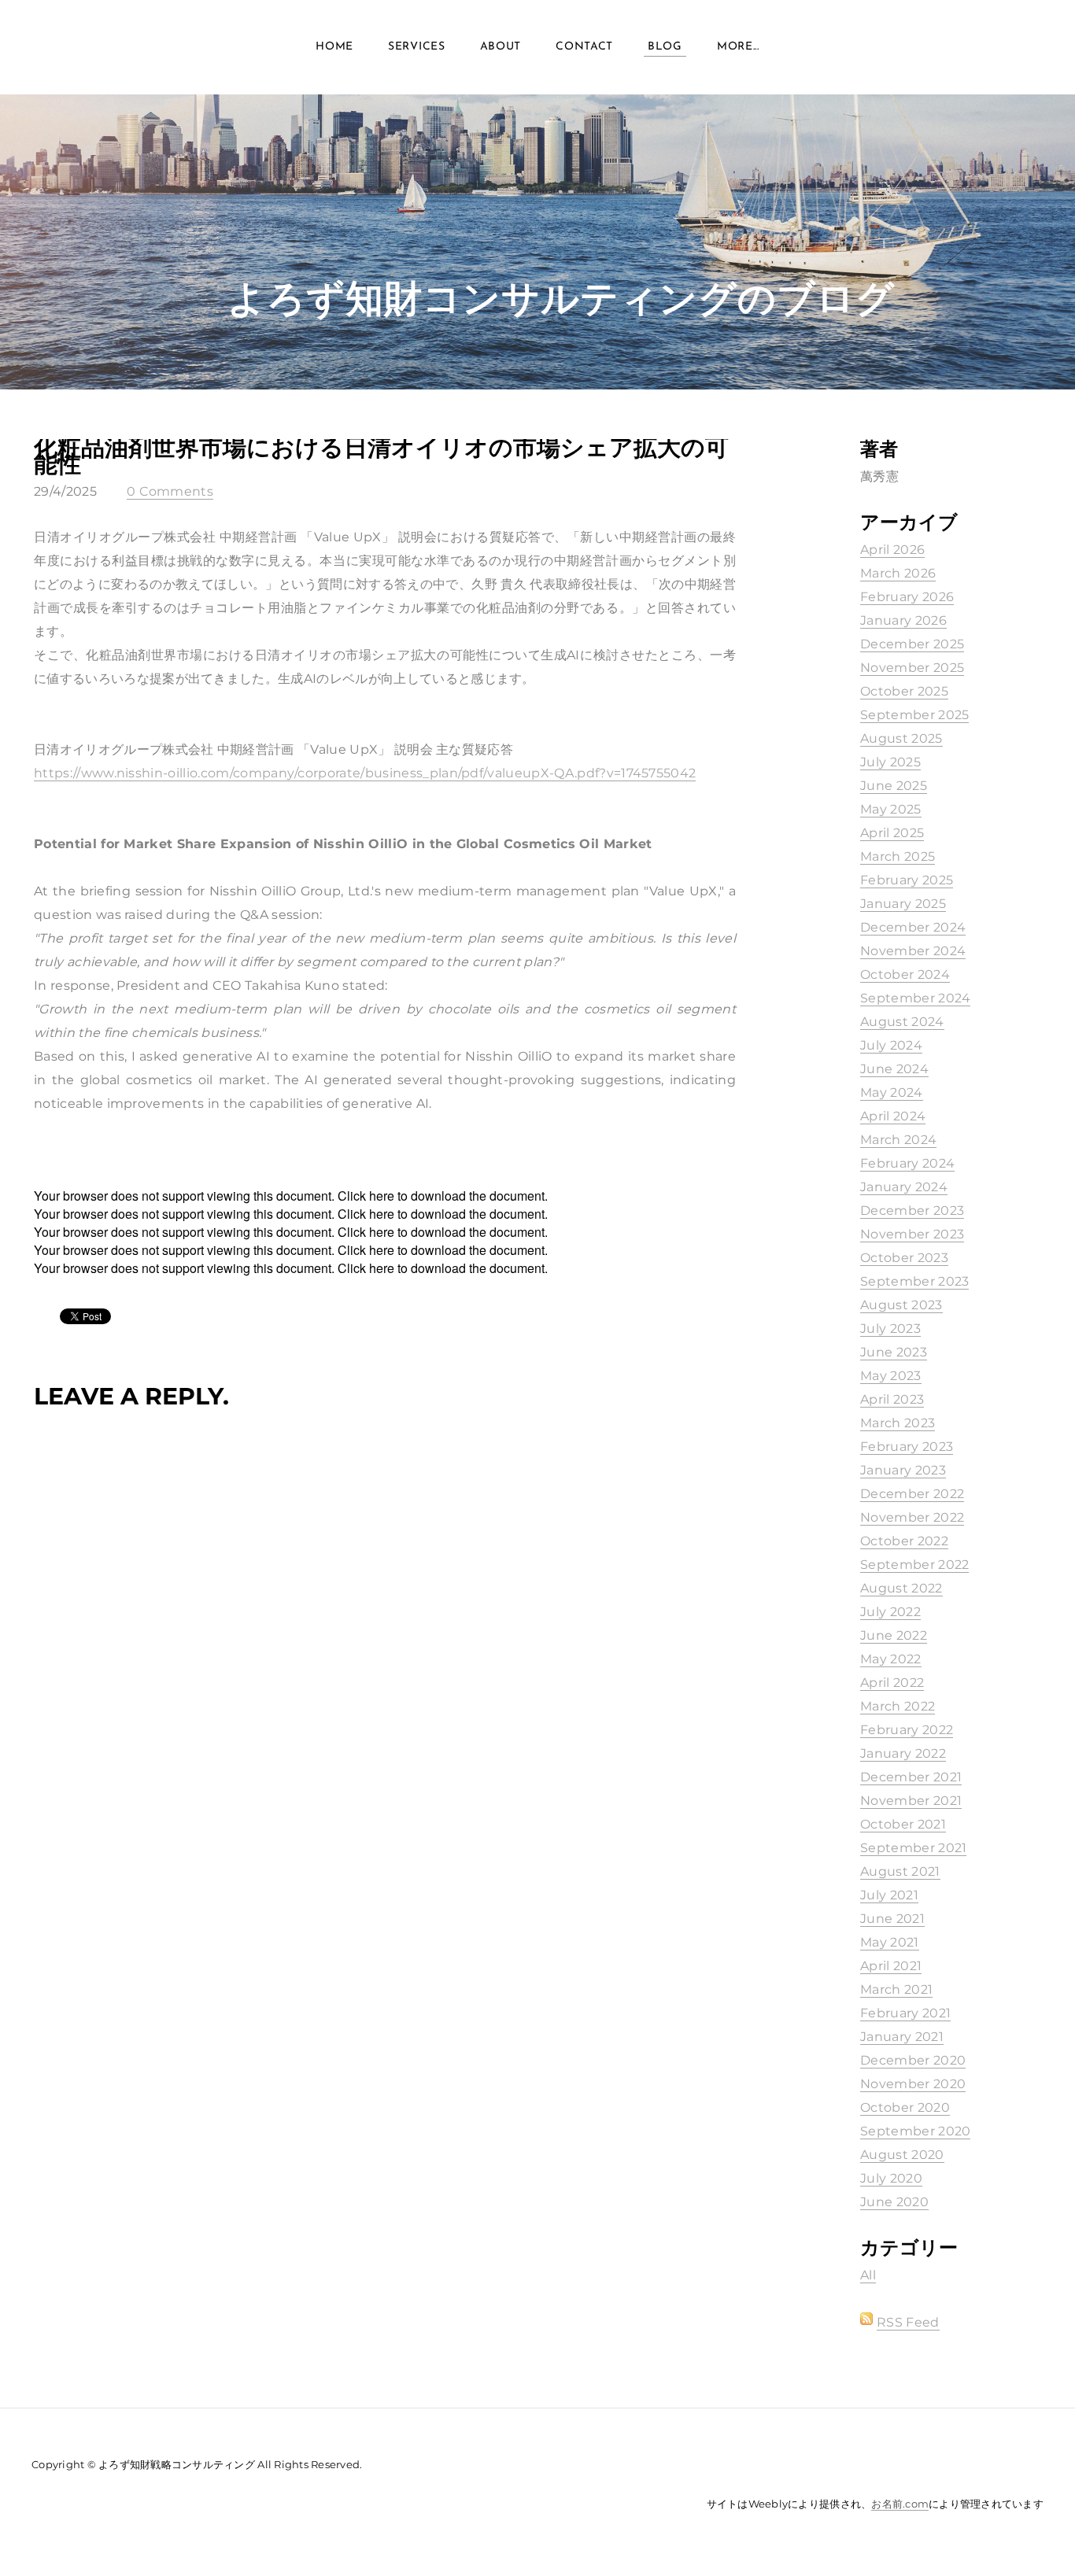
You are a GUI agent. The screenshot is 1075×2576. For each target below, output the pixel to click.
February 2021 (905, 2013)
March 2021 (896, 1989)
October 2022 (904, 1541)
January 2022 (903, 1753)
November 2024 (913, 951)
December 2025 (912, 644)
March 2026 (898, 573)
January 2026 (903, 620)
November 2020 (913, 2084)
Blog (665, 47)
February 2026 (907, 597)
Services (417, 47)
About (501, 47)
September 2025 (914, 715)
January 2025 (903, 904)
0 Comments (170, 491)
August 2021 (900, 1871)
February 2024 (907, 1163)
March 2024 (898, 1140)
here (382, 1196)
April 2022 (892, 1683)
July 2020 (891, 2178)
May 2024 (892, 1092)
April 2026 (892, 550)
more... (738, 47)
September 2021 (913, 1848)
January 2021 (902, 2037)
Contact (584, 47)
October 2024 (905, 974)
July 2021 (889, 1895)
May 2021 (890, 1942)
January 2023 (903, 1470)
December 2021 (911, 1777)
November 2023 (912, 1234)
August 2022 (901, 1588)
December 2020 (913, 2060)
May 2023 (891, 1376)
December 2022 (912, 1494)
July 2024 (891, 1045)
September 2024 (915, 998)
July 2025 (890, 762)
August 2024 (902, 1022)
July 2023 (890, 1329)
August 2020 (902, 2155)
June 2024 (894, 1069)
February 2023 (907, 1447)
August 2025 (901, 738)
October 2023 (904, 1258)
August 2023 (901, 1305)
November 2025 (912, 668)
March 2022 (898, 1706)
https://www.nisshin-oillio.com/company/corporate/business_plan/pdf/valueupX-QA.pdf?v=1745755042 (365, 773)
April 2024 (893, 1116)
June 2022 (894, 1635)
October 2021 (903, 1824)
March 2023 (898, 1423)
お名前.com (900, 2504)
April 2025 (892, 833)
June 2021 (892, 1919)
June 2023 (894, 1352)
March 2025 (898, 856)
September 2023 (914, 1281)
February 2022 (907, 1730)
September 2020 (915, 2131)
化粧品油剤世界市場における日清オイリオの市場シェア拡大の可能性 (381, 456)
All (868, 2275)
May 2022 (891, 1659)
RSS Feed (908, 2322)
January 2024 (904, 1187)
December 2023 (912, 1210)
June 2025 (894, 786)
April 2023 (892, 1399)
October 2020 (905, 2107)
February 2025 (907, 880)
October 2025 (904, 691)
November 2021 (911, 1801)
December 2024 (913, 927)
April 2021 (891, 1966)
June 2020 (894, 2202)
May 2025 (891, 809)
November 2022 (912, 1517)
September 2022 (914, 1565)
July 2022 (890, 1612)
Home (334, 47)
